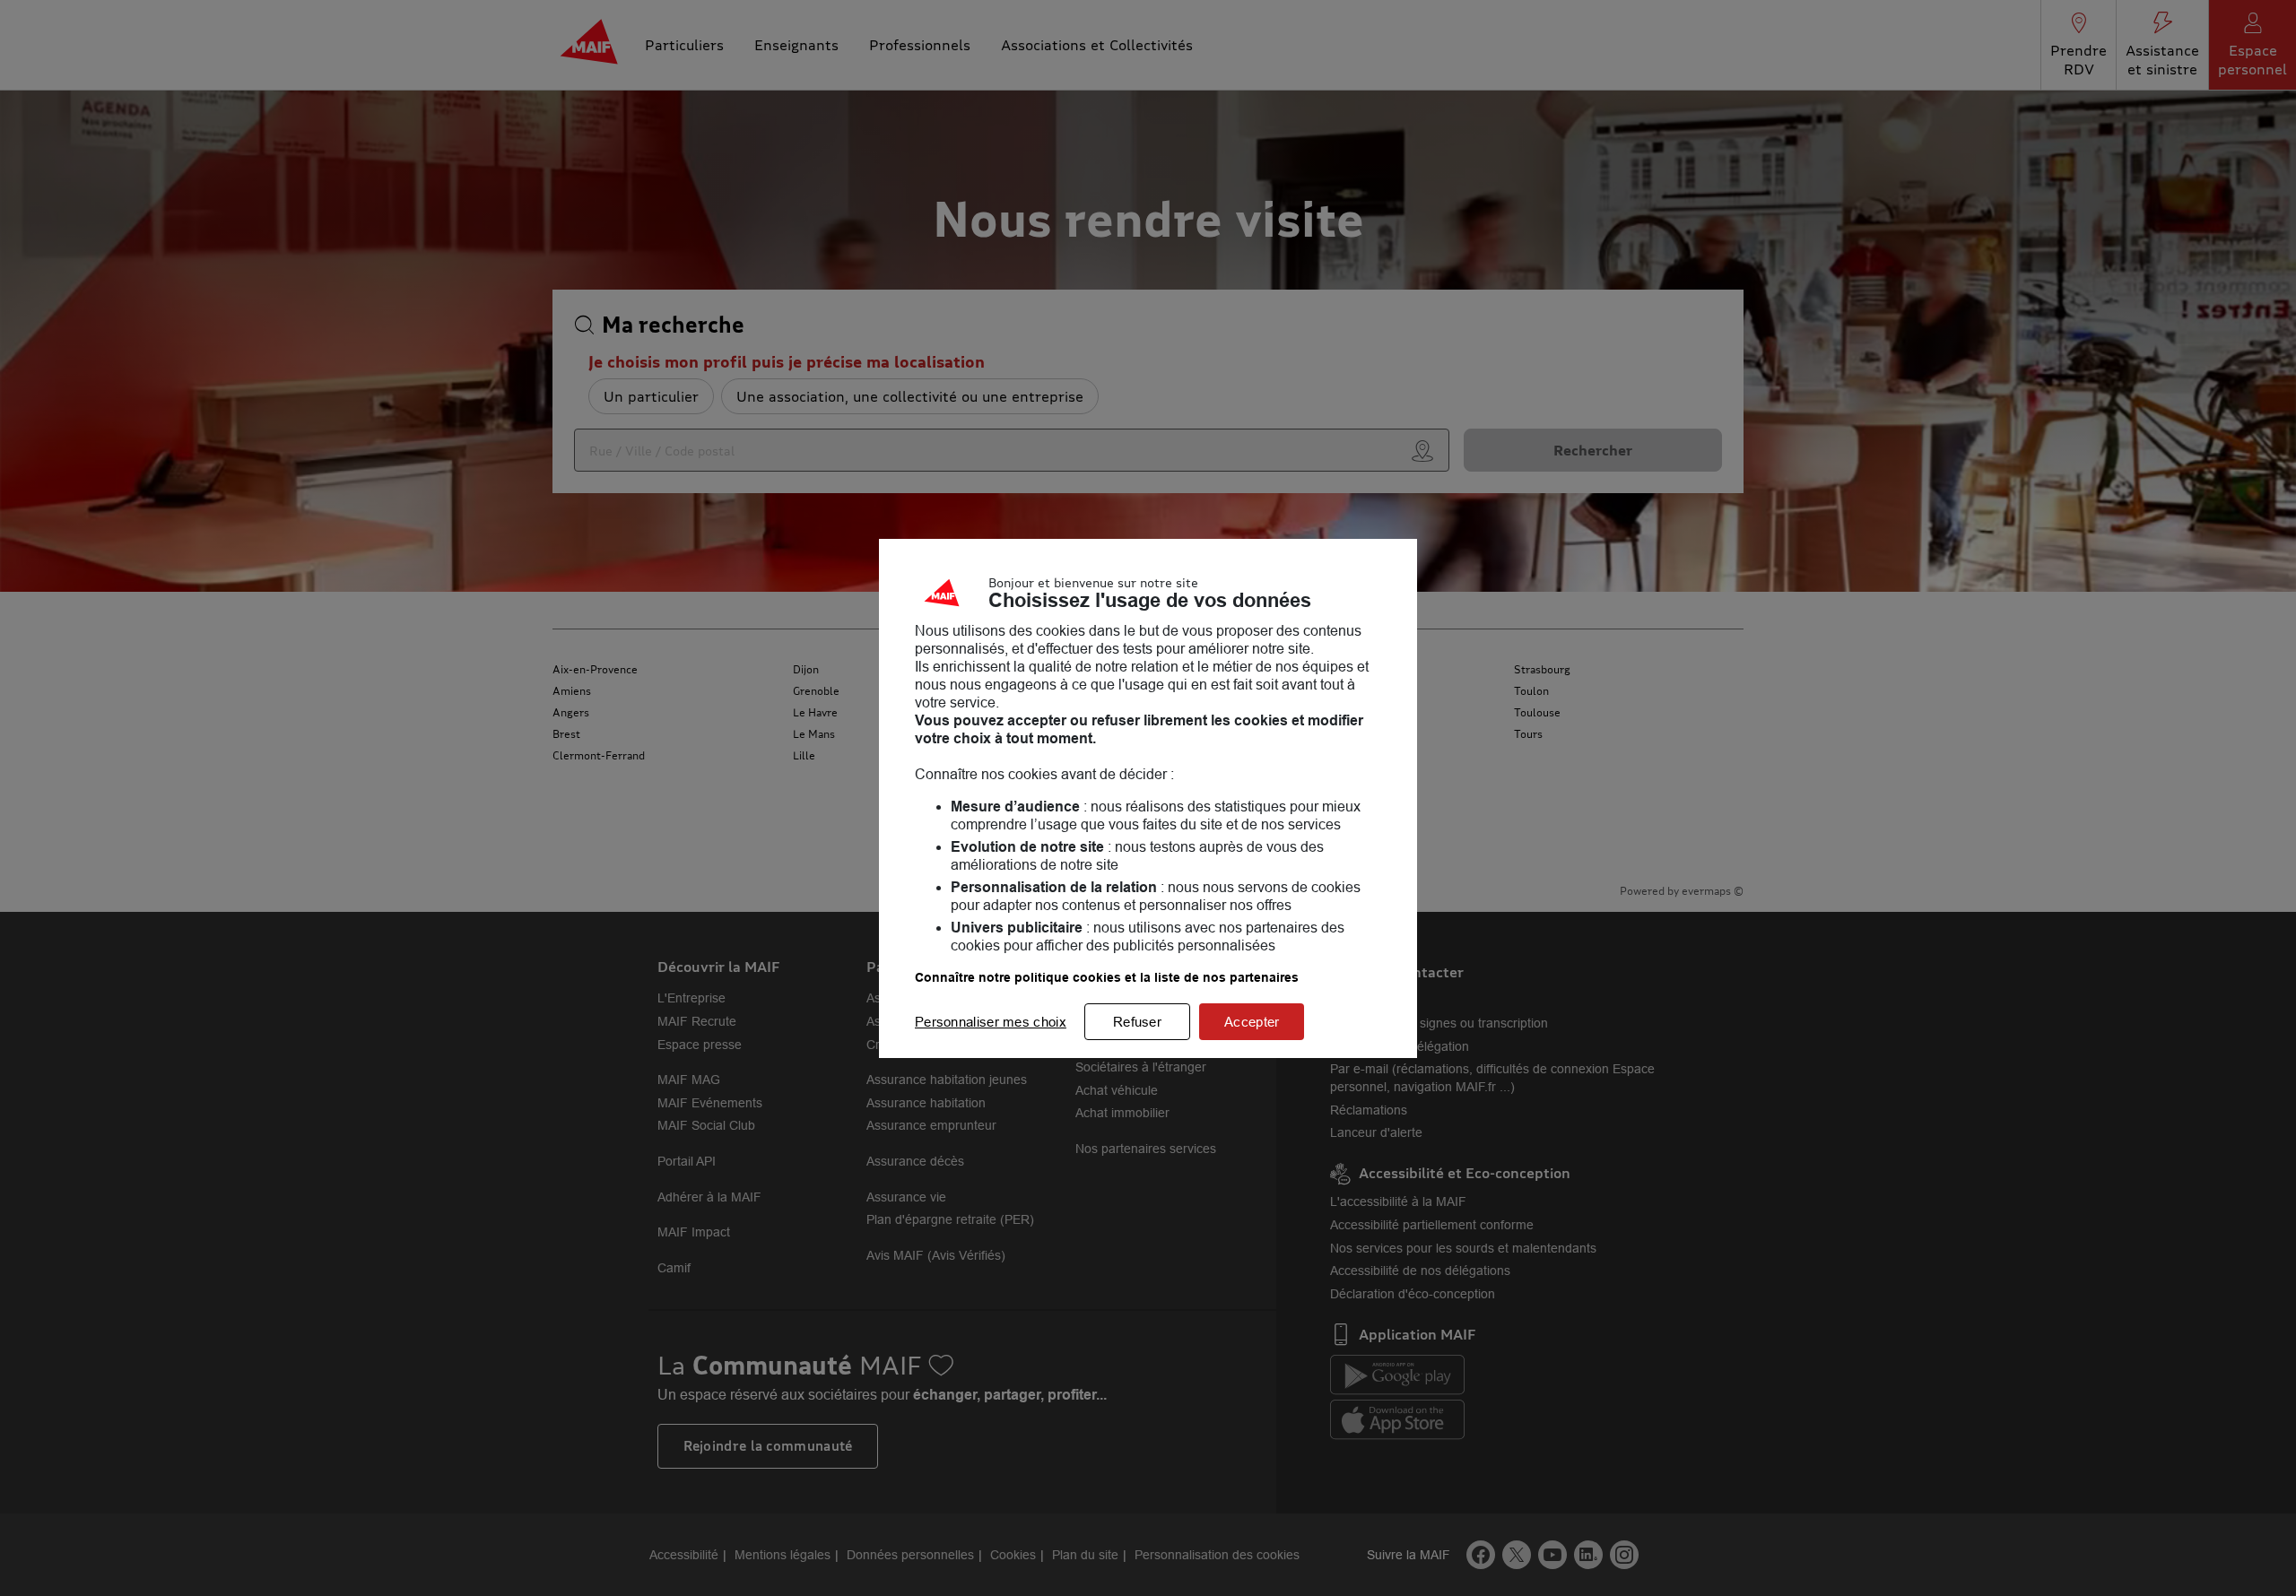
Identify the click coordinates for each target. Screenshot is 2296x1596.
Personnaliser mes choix (991, 1022)
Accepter (1252, 1022)
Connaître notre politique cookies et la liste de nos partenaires (1107, 977)
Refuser (1137, 1022)
